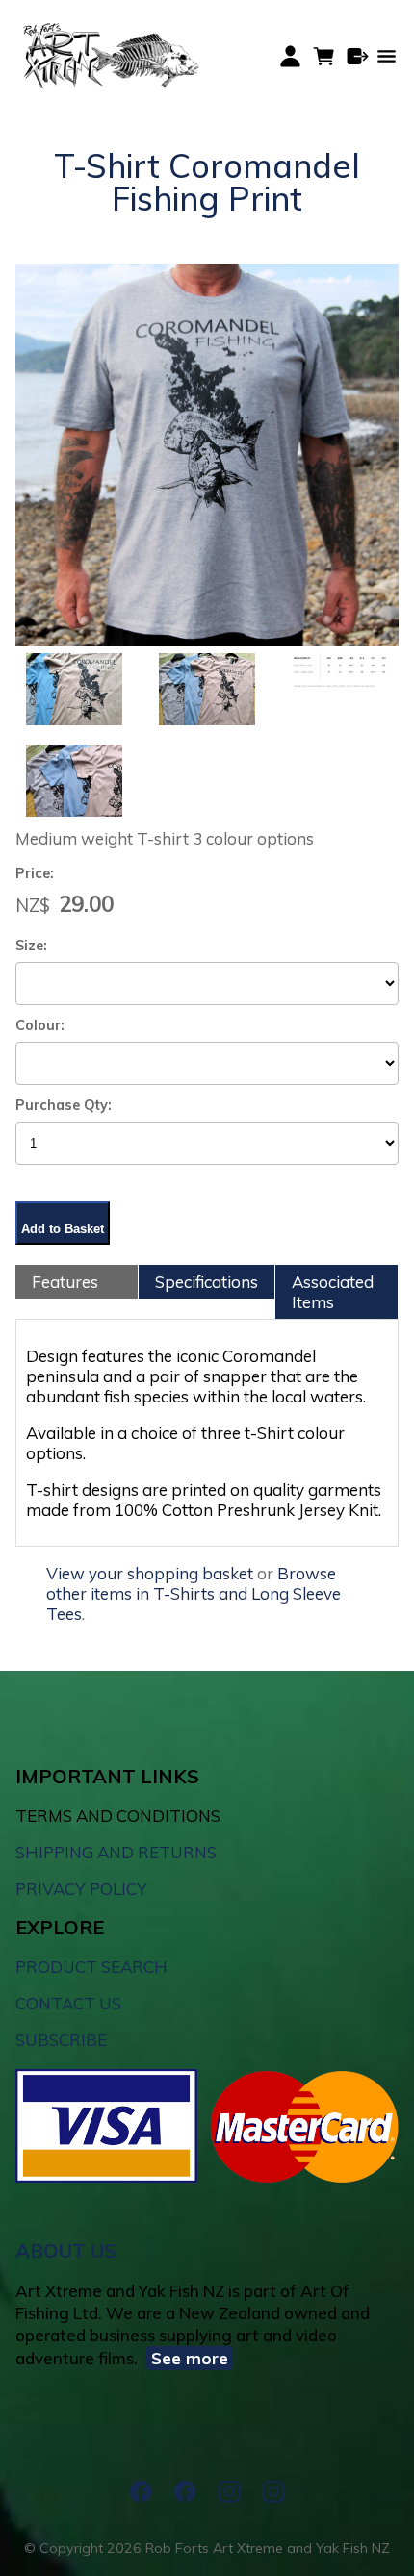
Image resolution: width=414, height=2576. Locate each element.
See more (190, 2358)
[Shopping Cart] (324, 56)
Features (65, 1282)
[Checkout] (358, 56)
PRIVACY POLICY (81, 1889)
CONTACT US (68, 2003)
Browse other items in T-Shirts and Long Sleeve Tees (194, 1593)
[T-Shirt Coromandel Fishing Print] (207, 640)
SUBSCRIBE (61, 2040)
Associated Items (333, 1292)
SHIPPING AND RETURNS (116, 1852)
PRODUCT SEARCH (91, 1967)
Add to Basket (63, 1229)
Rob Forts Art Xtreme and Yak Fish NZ (268, 2548)
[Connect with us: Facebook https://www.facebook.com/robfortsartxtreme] (141, 2491)
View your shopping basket (150, 1573)
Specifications (207, 1282)
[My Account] (290, 56)
